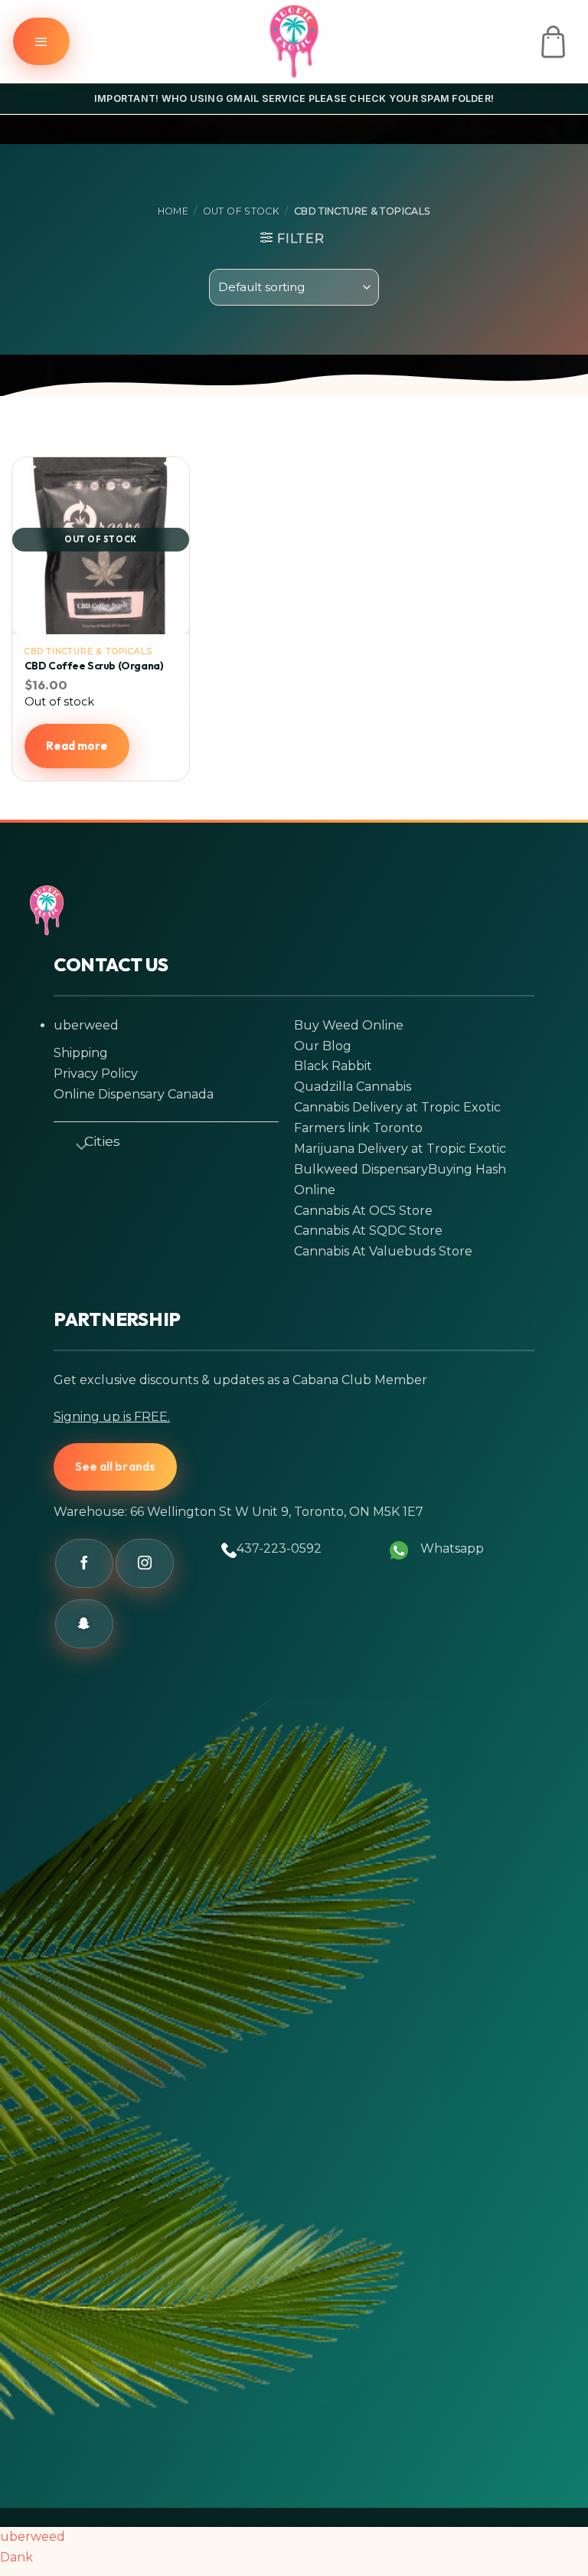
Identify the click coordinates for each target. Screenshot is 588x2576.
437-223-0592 (279, 1548)
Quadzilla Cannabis (353, 1087)
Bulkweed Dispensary (361, 1169)
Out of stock (242, 211)
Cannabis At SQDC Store (368, 1231)
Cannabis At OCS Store (363, 1211)
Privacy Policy (96, 1074)
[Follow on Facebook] (84, 1563)
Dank (16, 2557)
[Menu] (41, 41)
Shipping (81, 1053)
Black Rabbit (333, 1066)
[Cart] (553, 42)
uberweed (86, 1025)
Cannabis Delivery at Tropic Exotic (397, 1107)
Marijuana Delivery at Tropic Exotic (400, 1149)
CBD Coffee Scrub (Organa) (94, 666)
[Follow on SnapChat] (84, 1624)
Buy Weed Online (349, 1025)
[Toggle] (75, 1144)
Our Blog (323, 1046)
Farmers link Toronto (358, 1128)
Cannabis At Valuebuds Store (383, 1251)
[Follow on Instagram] (145, 1563)
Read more (77, 746)
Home (173, 211)
